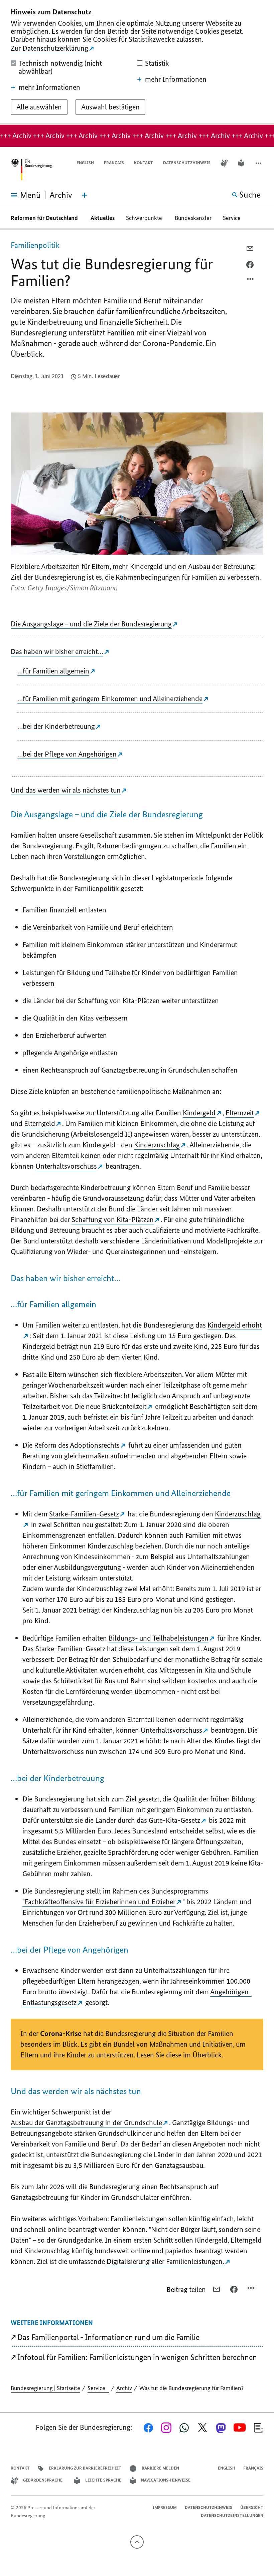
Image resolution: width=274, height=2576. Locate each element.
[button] (259, 163)
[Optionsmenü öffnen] (251, 281)
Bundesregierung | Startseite (45, 2388)
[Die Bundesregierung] (31, 170)
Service (234, 218)
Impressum (165, 2507)
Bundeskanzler (193, 218)
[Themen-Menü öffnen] (85, 195)
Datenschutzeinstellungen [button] (232, 2515)
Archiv (124, 2388)
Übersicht (252, 2507)
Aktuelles (103, 218)
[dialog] (137, 62)
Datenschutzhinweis (187, 163)
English (85, 163)
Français (114, 163)
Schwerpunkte (145, 218)
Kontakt (144, 163)
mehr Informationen (49, 87)
